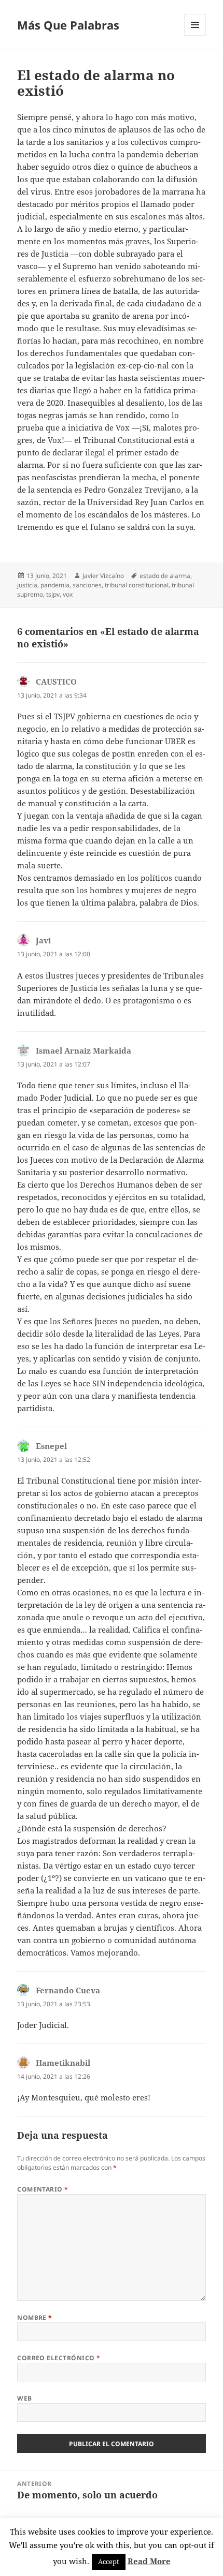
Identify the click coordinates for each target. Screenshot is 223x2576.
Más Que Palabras (68, 25)
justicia (27, 585)
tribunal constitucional (137, 585)
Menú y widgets (195, 35)
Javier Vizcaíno (103, 576)
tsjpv (53, 594)
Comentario (43, 2189)
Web (24, 2398)
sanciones (87, 585)
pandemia (55, 585)
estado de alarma (165, 576)
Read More (149, 2561)
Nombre (35, 2318)
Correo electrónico (59, 2358)
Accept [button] (109, 2562)
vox (68, 594)
